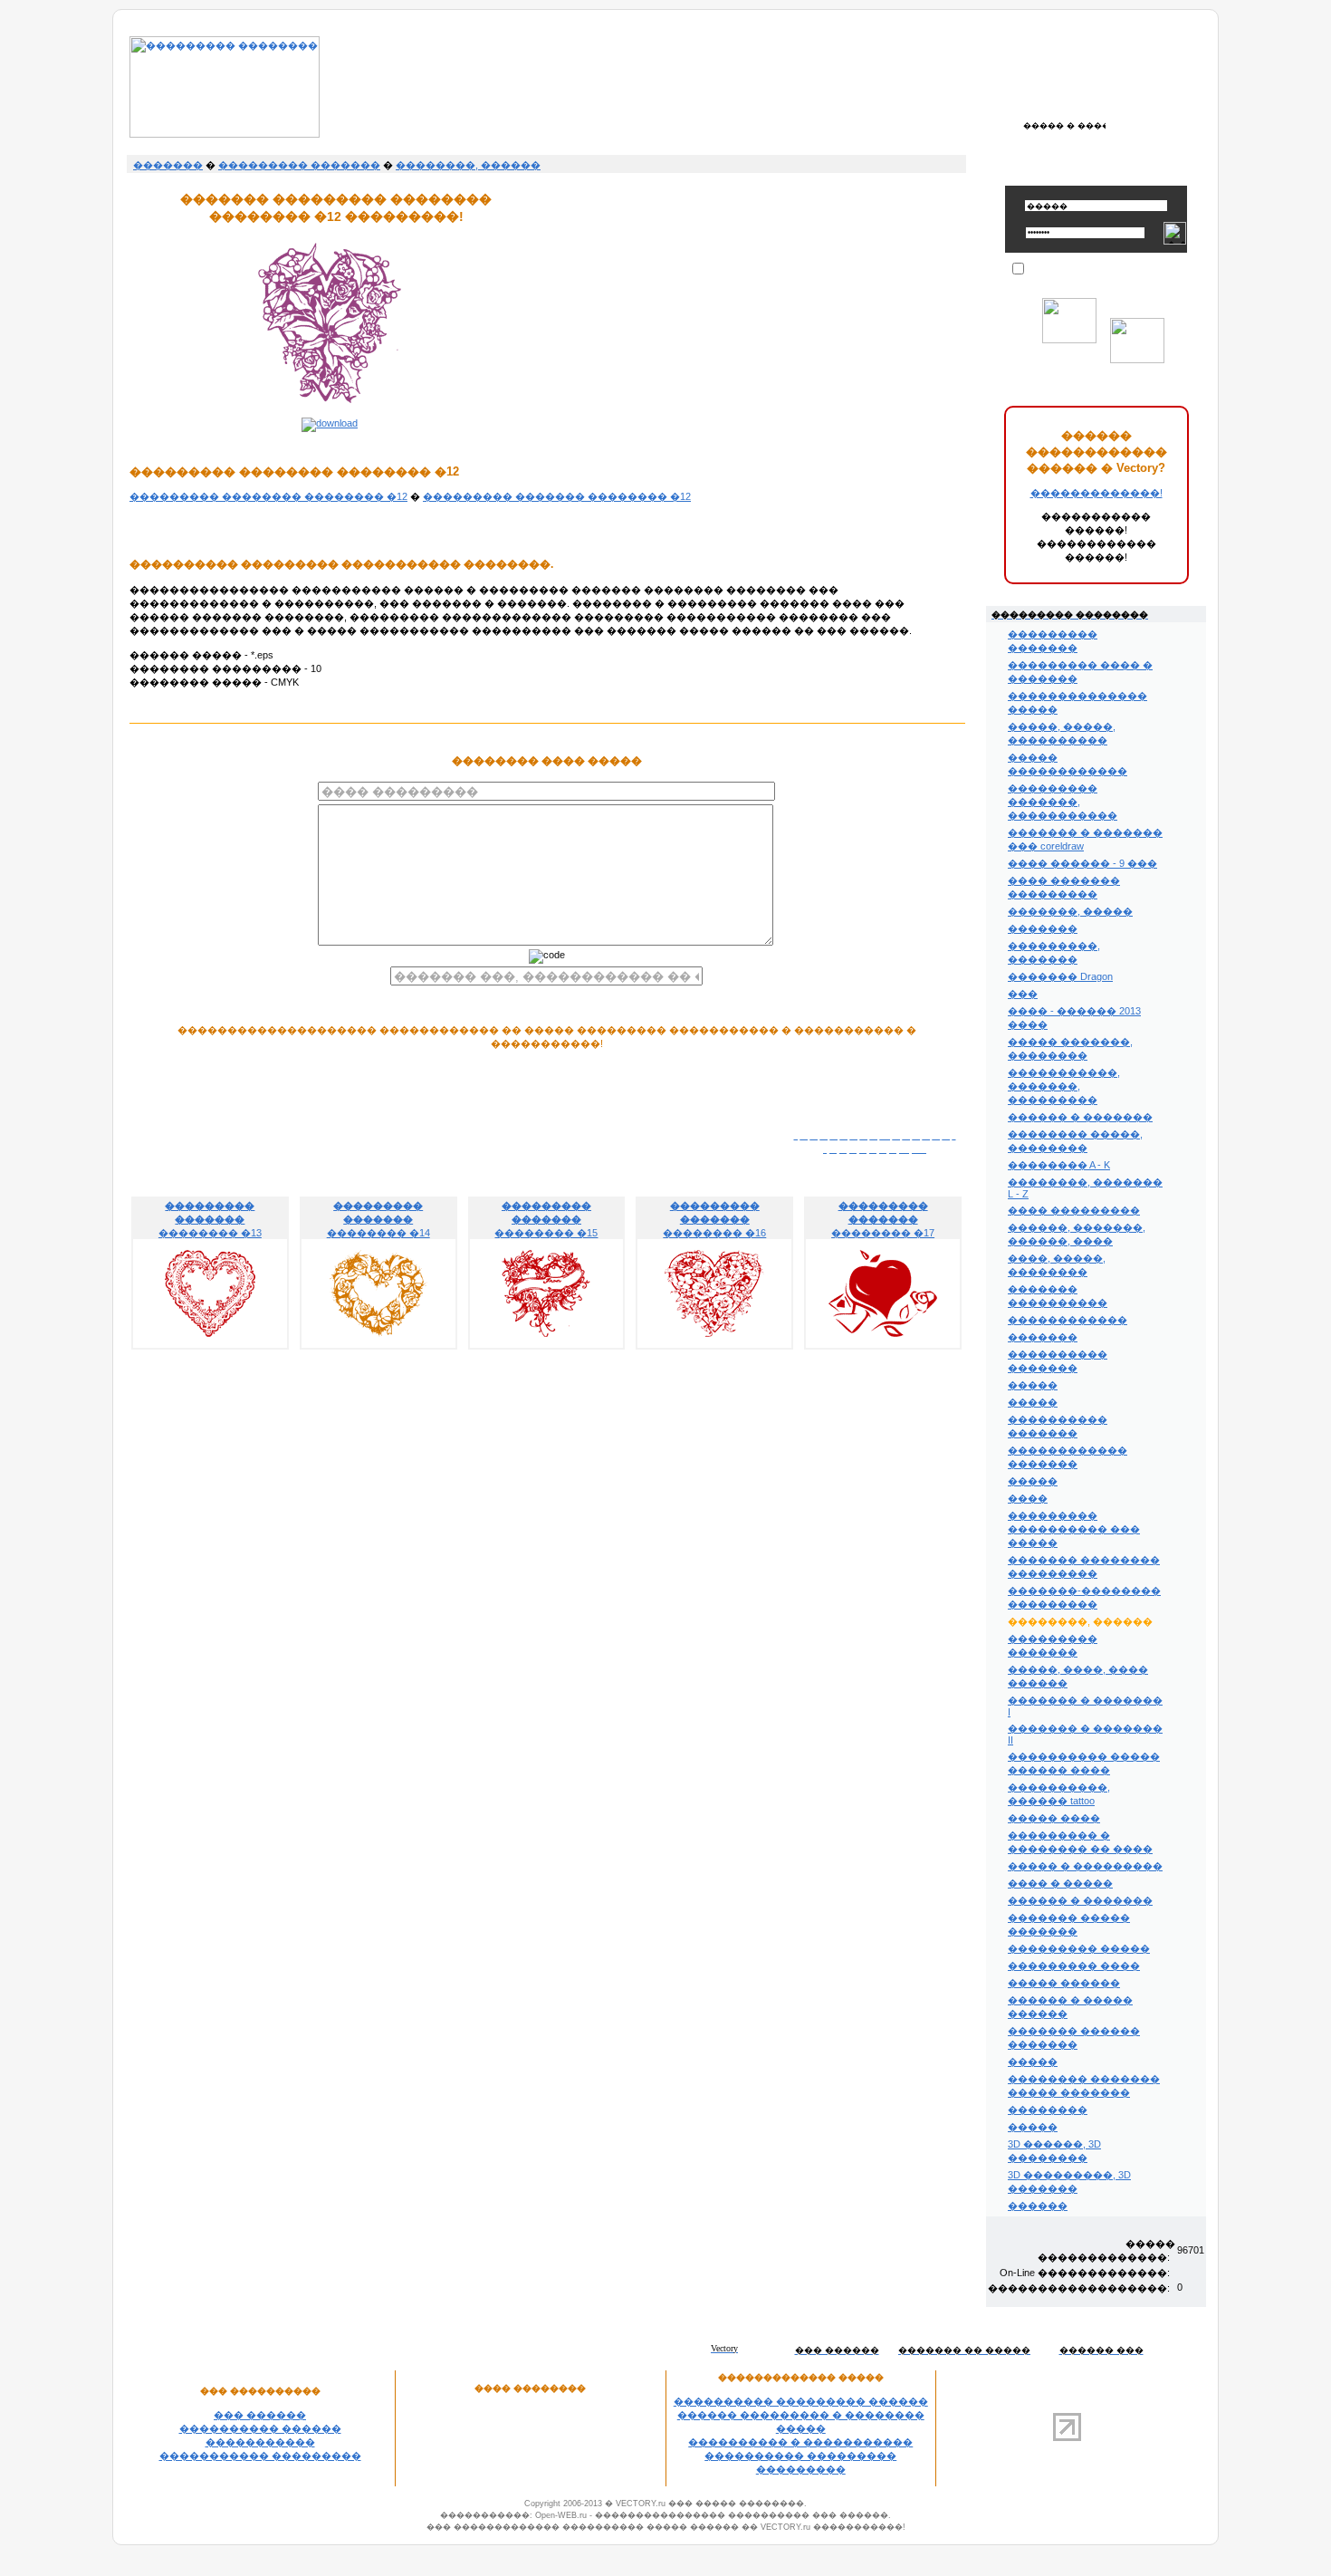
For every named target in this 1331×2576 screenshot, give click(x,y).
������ (1038, 2206)
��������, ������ (468, 165)
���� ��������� (1074, 1210)
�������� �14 (378, 1219)
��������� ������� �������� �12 (557, 496)
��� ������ (260, 2415)
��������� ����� (1079, 1948)
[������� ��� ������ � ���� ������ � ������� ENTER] (1064, 125)
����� (1033, 1385)
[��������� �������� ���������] (225, 134)
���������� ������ (260, 2428)
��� (1023, 994)
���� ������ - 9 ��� (1082, 863)
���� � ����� (1060, 1883)
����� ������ (1064, 1983)
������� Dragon (1060, 976)
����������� (260, 2442)
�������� (1048, 2110)
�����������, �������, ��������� (1064, 1086)
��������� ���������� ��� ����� (1074, 1529)
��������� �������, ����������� (1063, 802)
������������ (1068, 1320)
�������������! (1096, 493)
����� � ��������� (1085, 1866)
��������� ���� (1074, 1966)
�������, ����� (1070, 911)
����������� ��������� (260, 2456)
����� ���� (1054, 1818)
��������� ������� (299, 165)
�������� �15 (546, 1219)
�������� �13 (210, 1219)
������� (168, 165)
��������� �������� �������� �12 (268, 496)
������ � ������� (1080, 1117)
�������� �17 (883, 1219)
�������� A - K (1059, 1165)
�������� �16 (714, 1219)
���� (1028, 1498)
